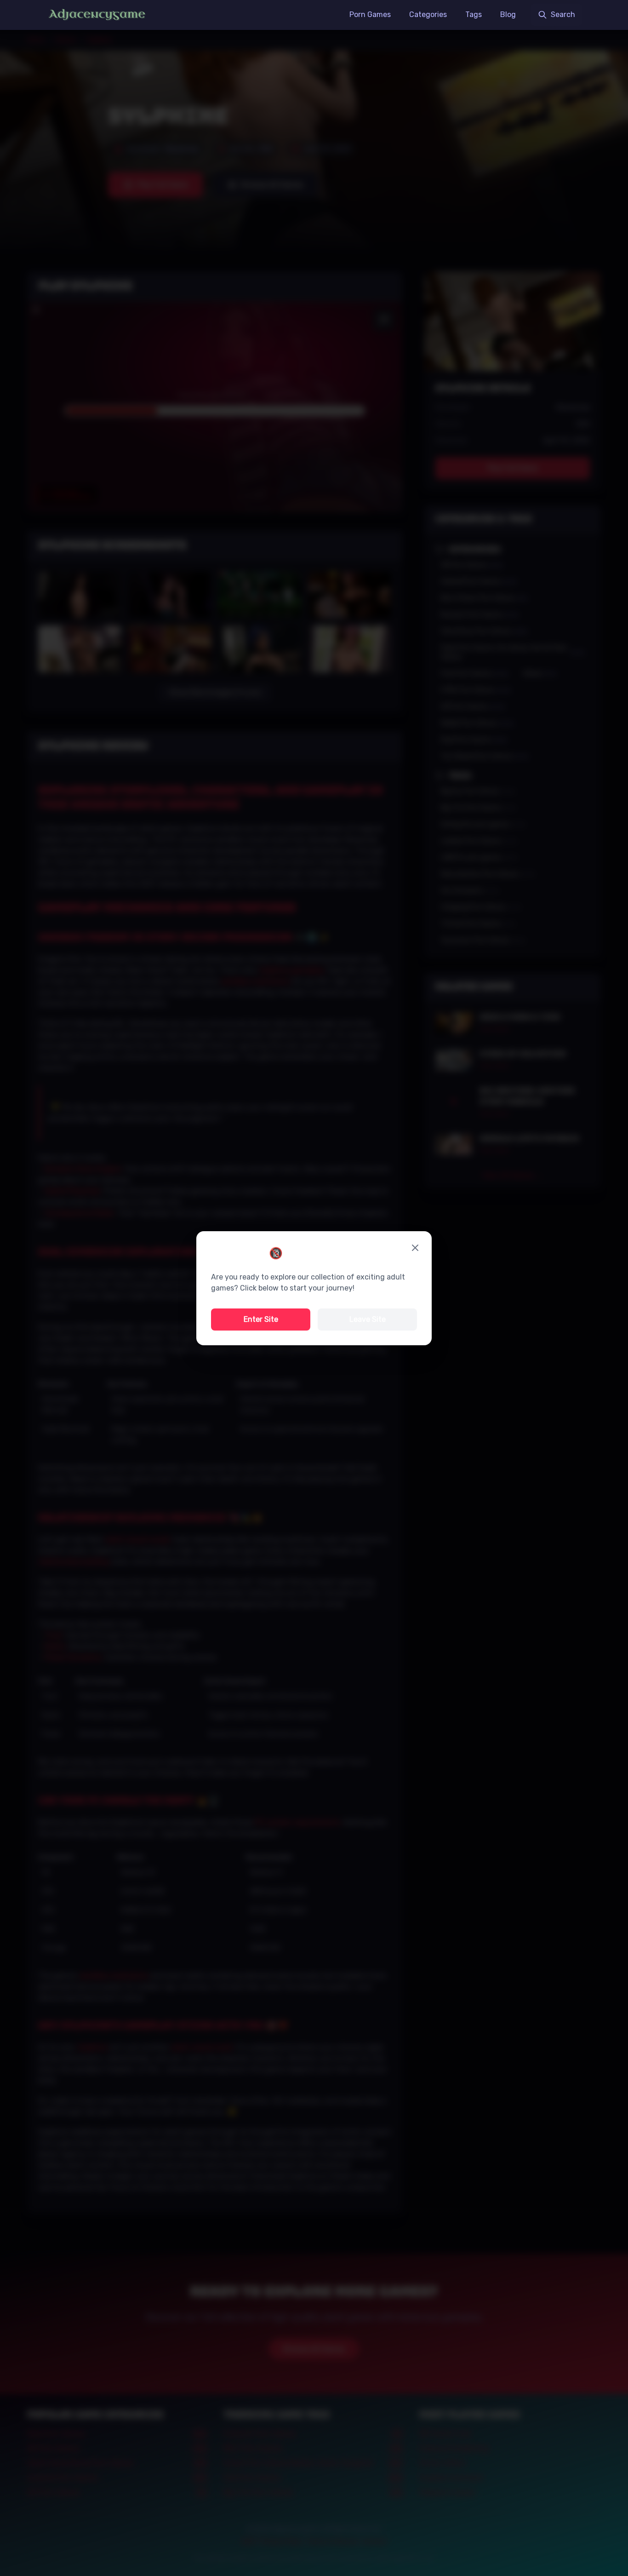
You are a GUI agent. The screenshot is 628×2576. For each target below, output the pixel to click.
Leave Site (368, 1319)
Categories (428, 14)
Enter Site (261, 1319)
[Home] (97, 15)
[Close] (415, 1248)
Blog (508, 14)
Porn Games (370, 14)
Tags (474, 14)
